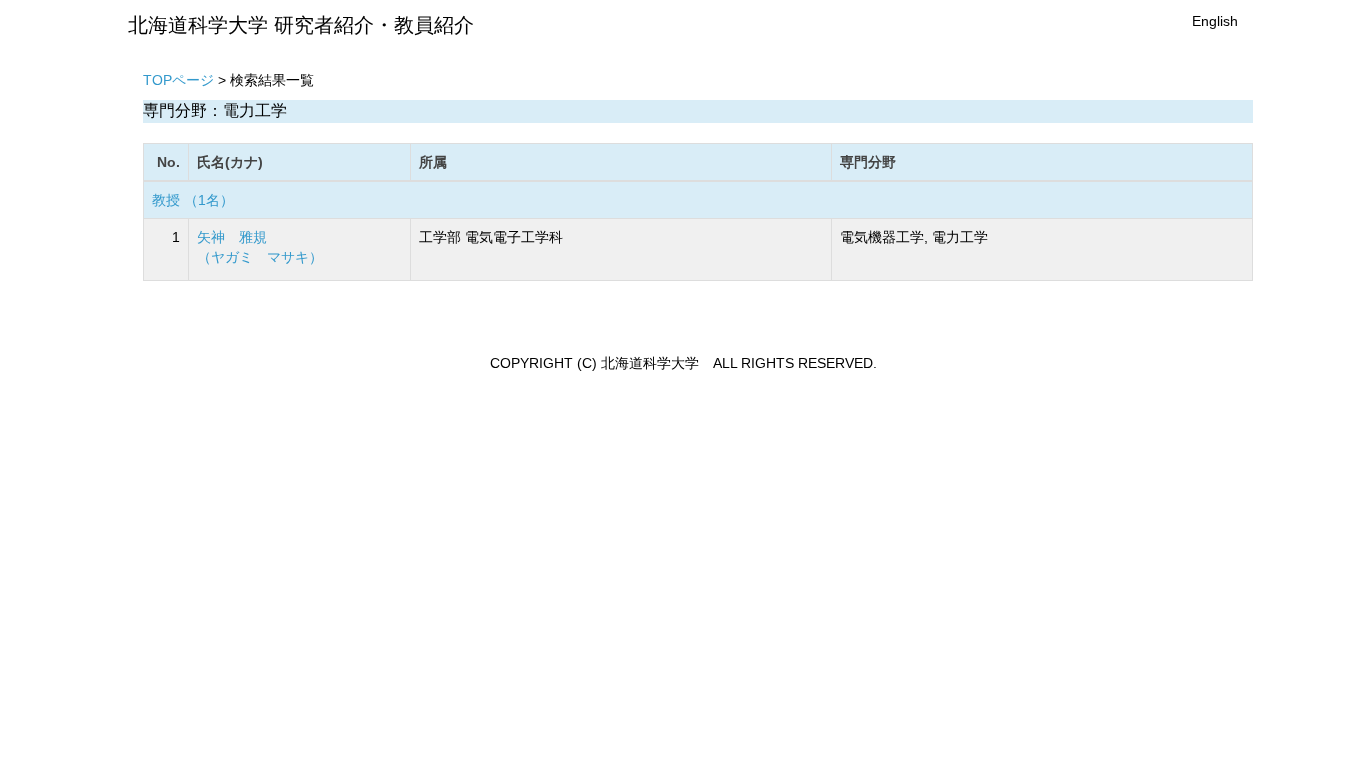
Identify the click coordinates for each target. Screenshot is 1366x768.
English (1215, 21)
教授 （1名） (193, 200)
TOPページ (178, 80)
